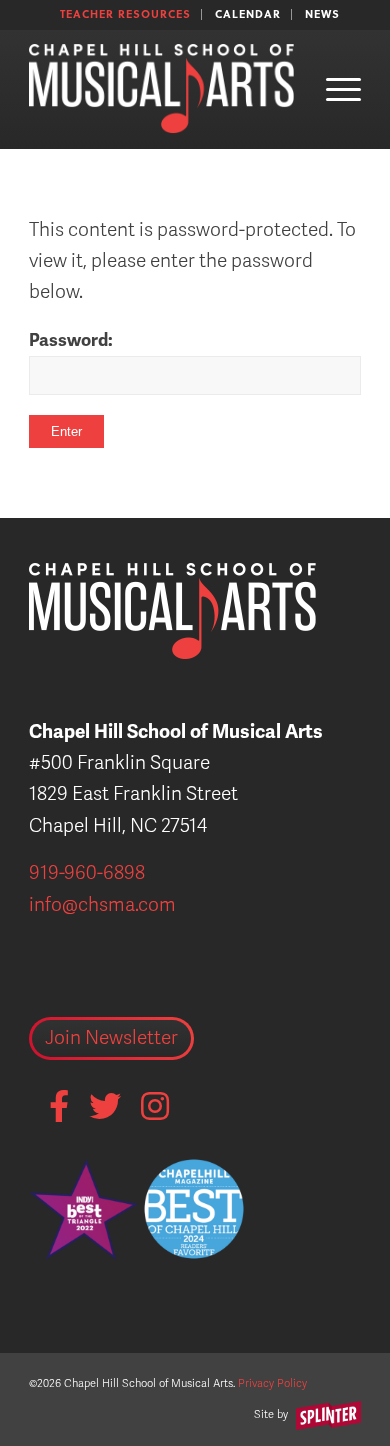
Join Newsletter (111, 1038)
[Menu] (333, 89)
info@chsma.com (102, 905)
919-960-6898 (87, 873)
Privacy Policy (272, 1383)
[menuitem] (126, 14)
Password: (71, 340)
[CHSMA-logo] (161, 89)
